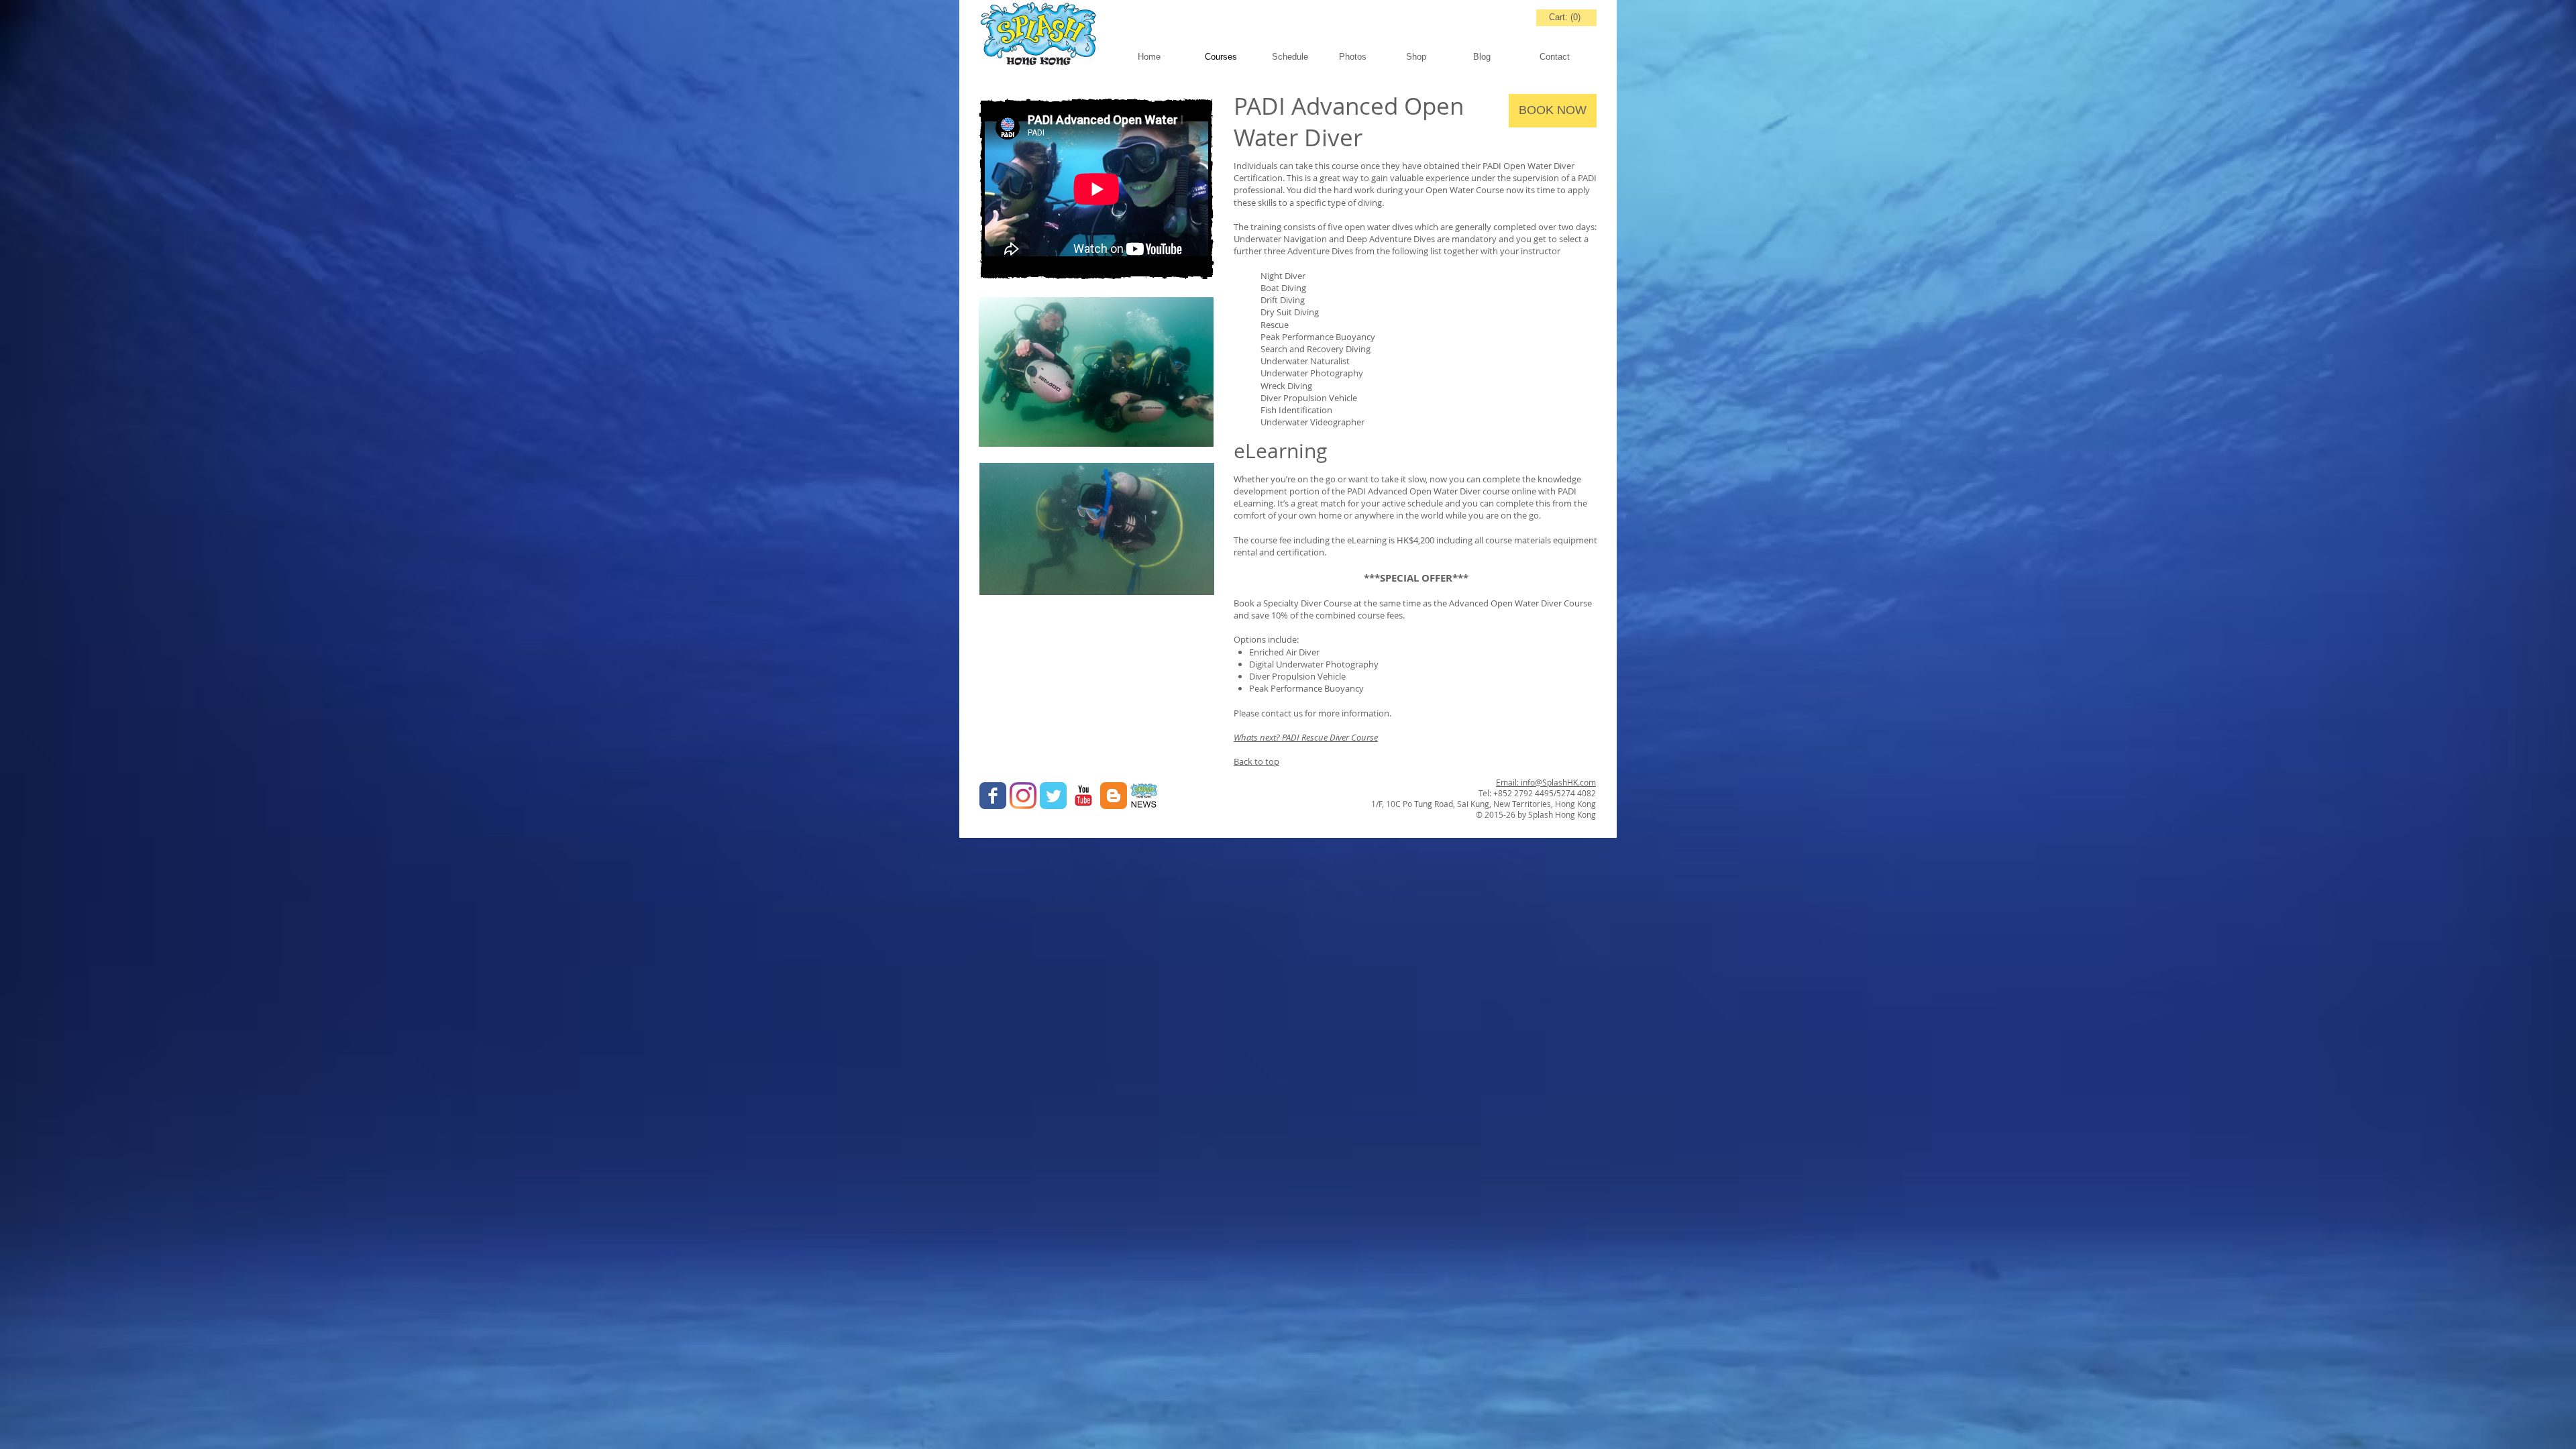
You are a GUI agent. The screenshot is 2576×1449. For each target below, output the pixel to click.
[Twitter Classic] (1053, 796)
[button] (1433, 57)
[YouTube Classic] (1083, 796)
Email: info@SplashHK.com (1546, 782)
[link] (1566, 17)
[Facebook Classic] (993, 796)
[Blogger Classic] (1114, 796)
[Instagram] (1023, 796)
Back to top (1256, 761)
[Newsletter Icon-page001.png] (1144, 796)
